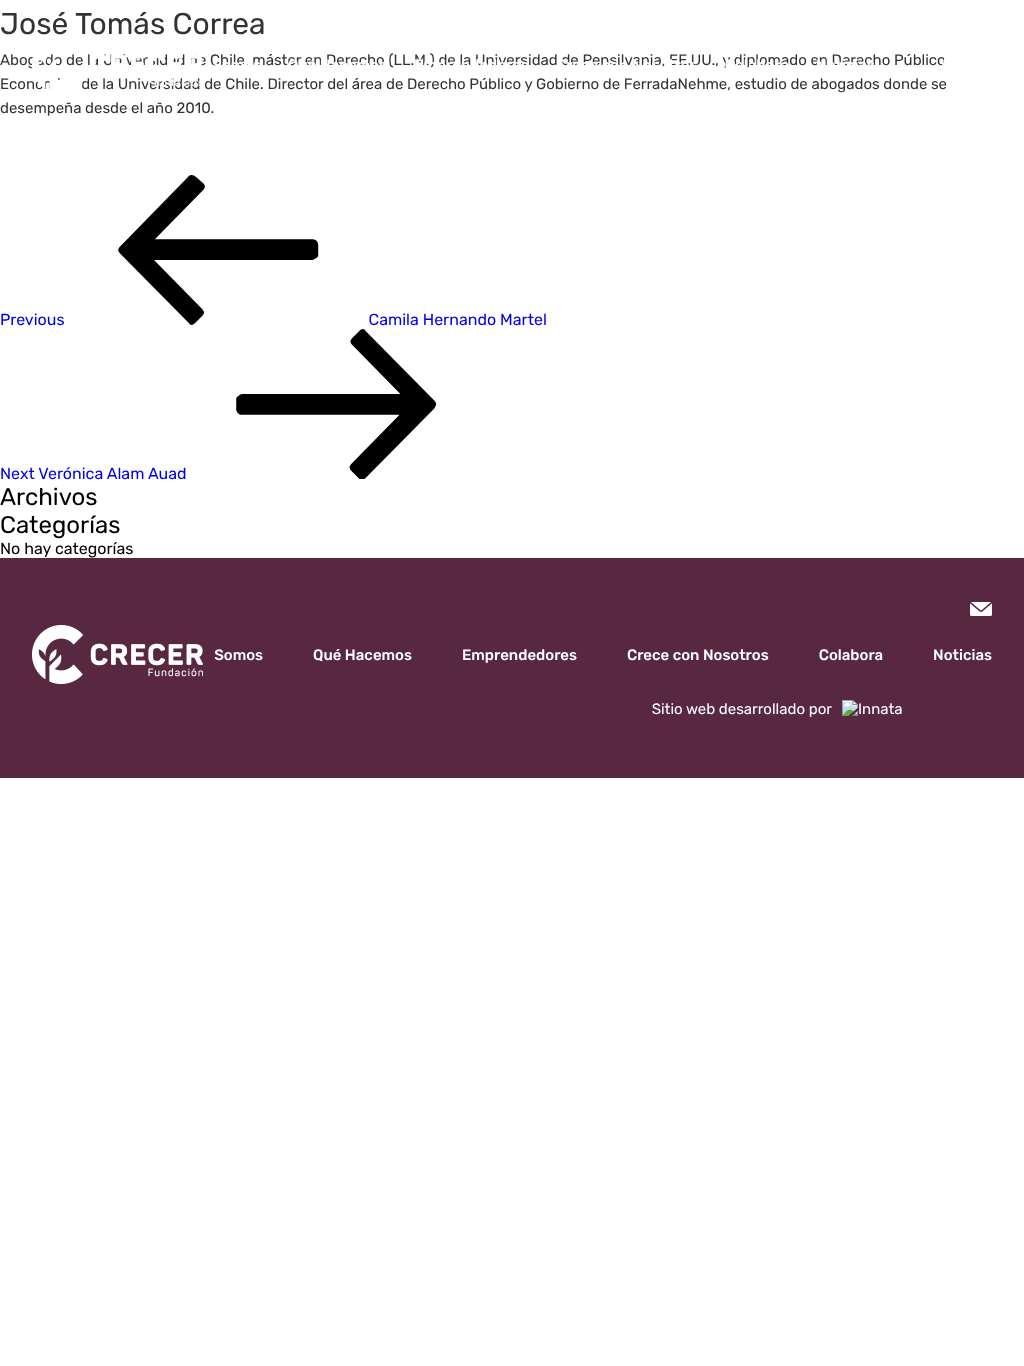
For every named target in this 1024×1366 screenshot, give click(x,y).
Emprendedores (471, 65)
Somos (236, 65)
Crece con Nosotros (627, 65)
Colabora (757, 65)
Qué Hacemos (337, 65)
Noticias (845, 65)
